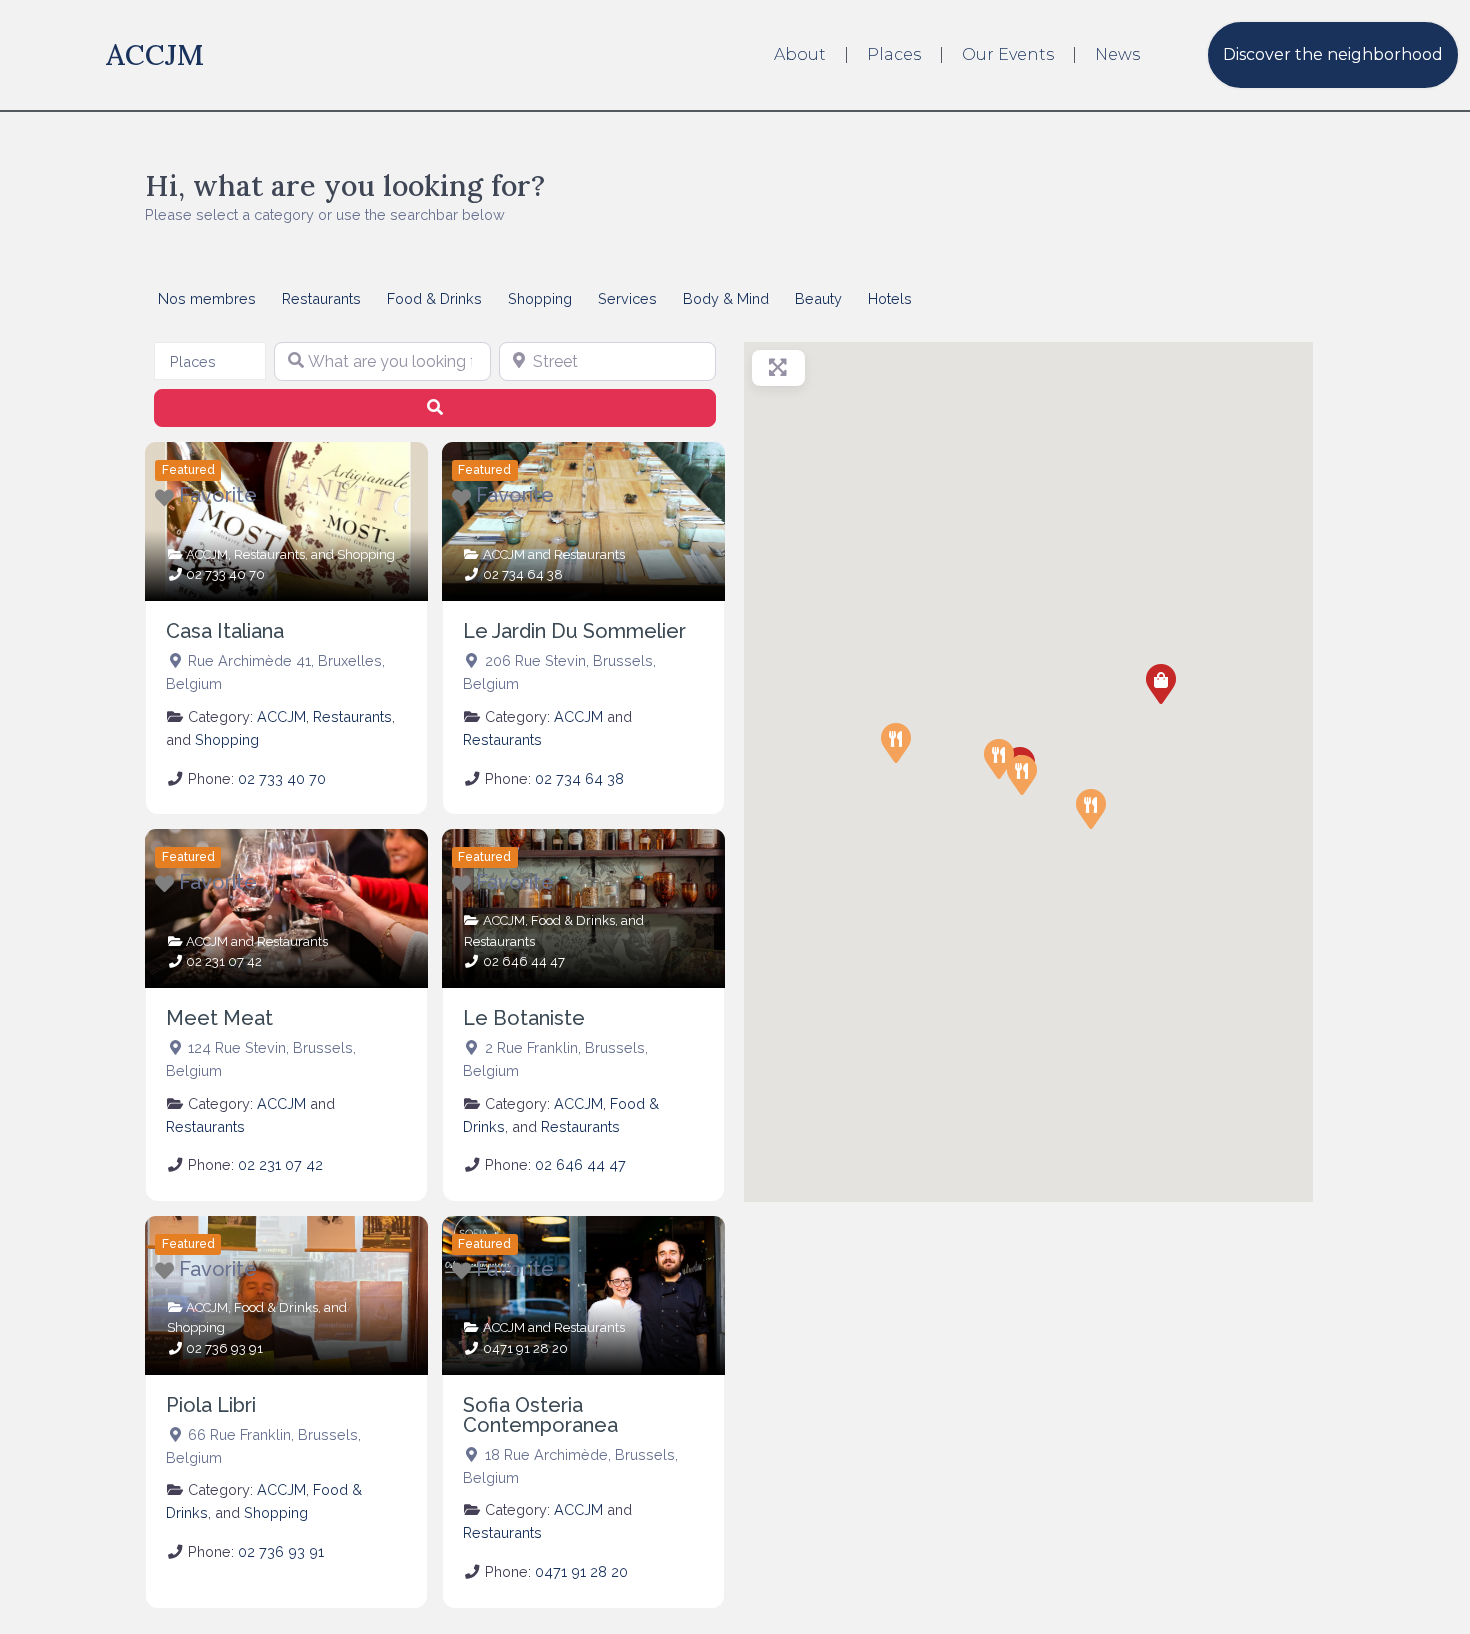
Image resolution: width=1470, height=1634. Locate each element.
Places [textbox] (193, 361)
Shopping (540, 298)
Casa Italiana (225, 631)
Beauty (818, 298)
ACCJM (155, 54)
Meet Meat (219, 1018)
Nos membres (207, 298)
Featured (188, 470)
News (1117, 54)
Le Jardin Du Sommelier (574, 631)
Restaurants (321, 298)
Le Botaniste (524, 1018)
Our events (1008, 54)
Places (894, 54)
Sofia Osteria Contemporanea (540, 1415)
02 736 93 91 (224, 1348)
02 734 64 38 (523, 574)
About (800, 54)
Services (627, 298)
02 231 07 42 (224, 961)
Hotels (890, 298)
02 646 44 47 (524, 961)
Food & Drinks (434, 298)
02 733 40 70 (225, 574)
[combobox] (210, 361)
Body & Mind (726, 298)
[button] (1161, 684)
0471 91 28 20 (525, 1348)
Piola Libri (211, 1405)
